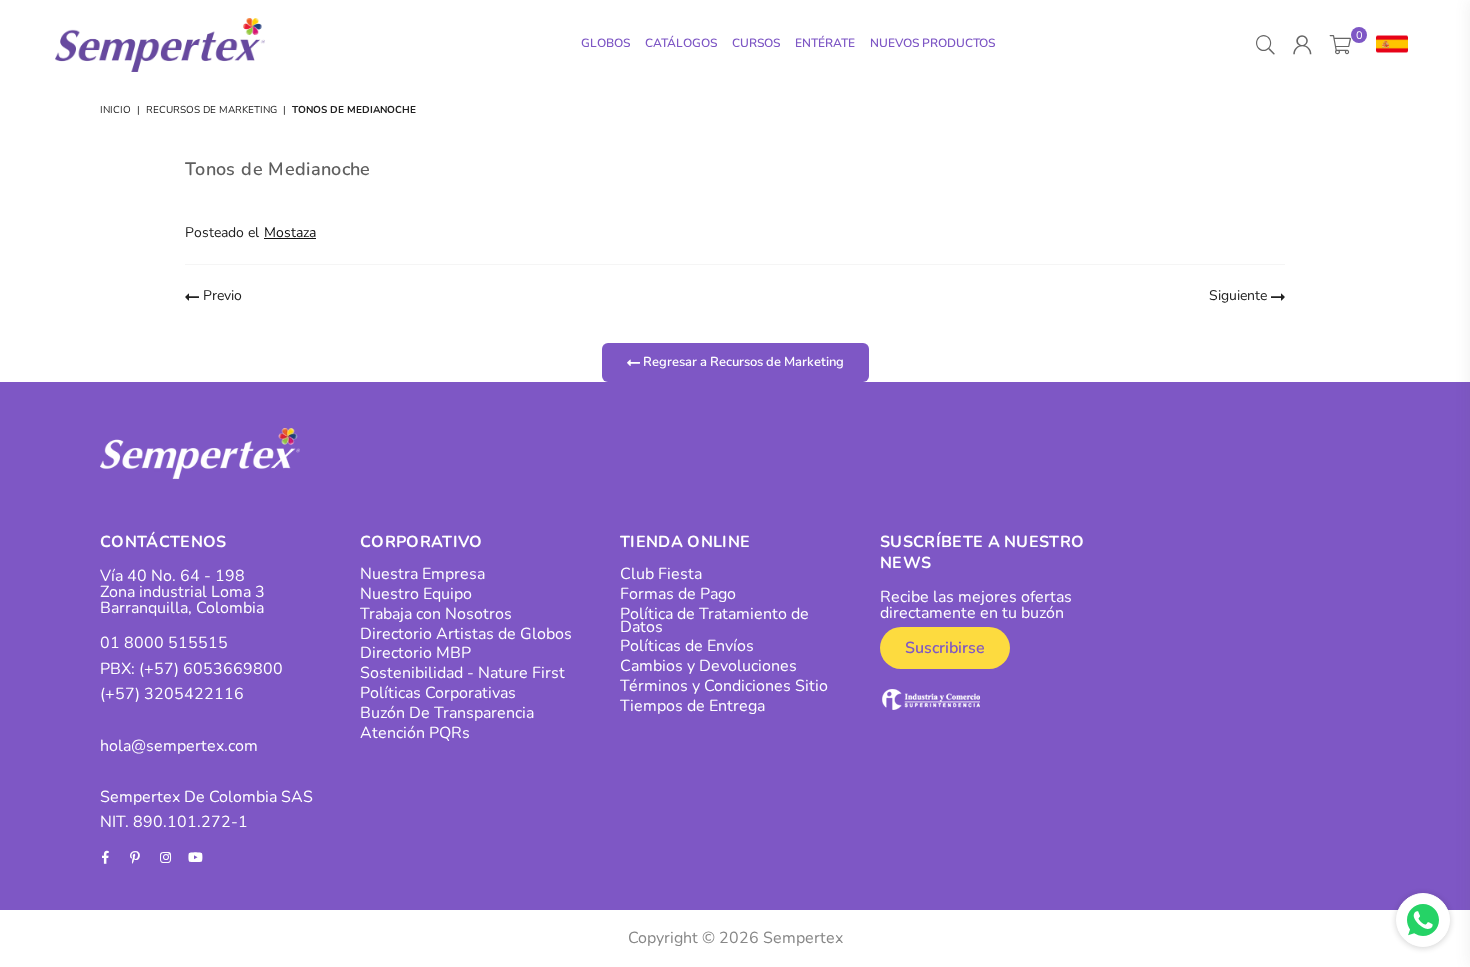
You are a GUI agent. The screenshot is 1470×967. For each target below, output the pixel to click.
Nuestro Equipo (416, 594)
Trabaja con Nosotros (436, 614)
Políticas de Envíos (687, 646)
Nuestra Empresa (422, 574)
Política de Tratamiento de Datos (714, 620)
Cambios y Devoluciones (708, 666)
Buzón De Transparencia (447, 713)
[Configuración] (1387, 45)
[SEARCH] (1265, 45)
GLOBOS (605, 43)
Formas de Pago (678, 594)
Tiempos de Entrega (692, 706)
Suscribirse (945, 648)
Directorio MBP (415, 653)
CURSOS (756, 43)
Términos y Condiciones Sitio (724, 686)
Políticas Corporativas (438, 693)
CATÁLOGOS (681, 43)
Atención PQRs (415, 733)
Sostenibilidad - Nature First (462, 673)
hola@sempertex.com (179, 746)
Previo (220, 295)
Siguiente (1240, 295)
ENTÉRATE (825, 43)
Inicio (115, 110)
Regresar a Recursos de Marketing (742, 361)
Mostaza (290, 232)
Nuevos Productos (932, 43)
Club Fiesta (661, 574)
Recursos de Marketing (211, 110)
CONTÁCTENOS (163, 542)
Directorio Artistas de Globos (466, 634)
